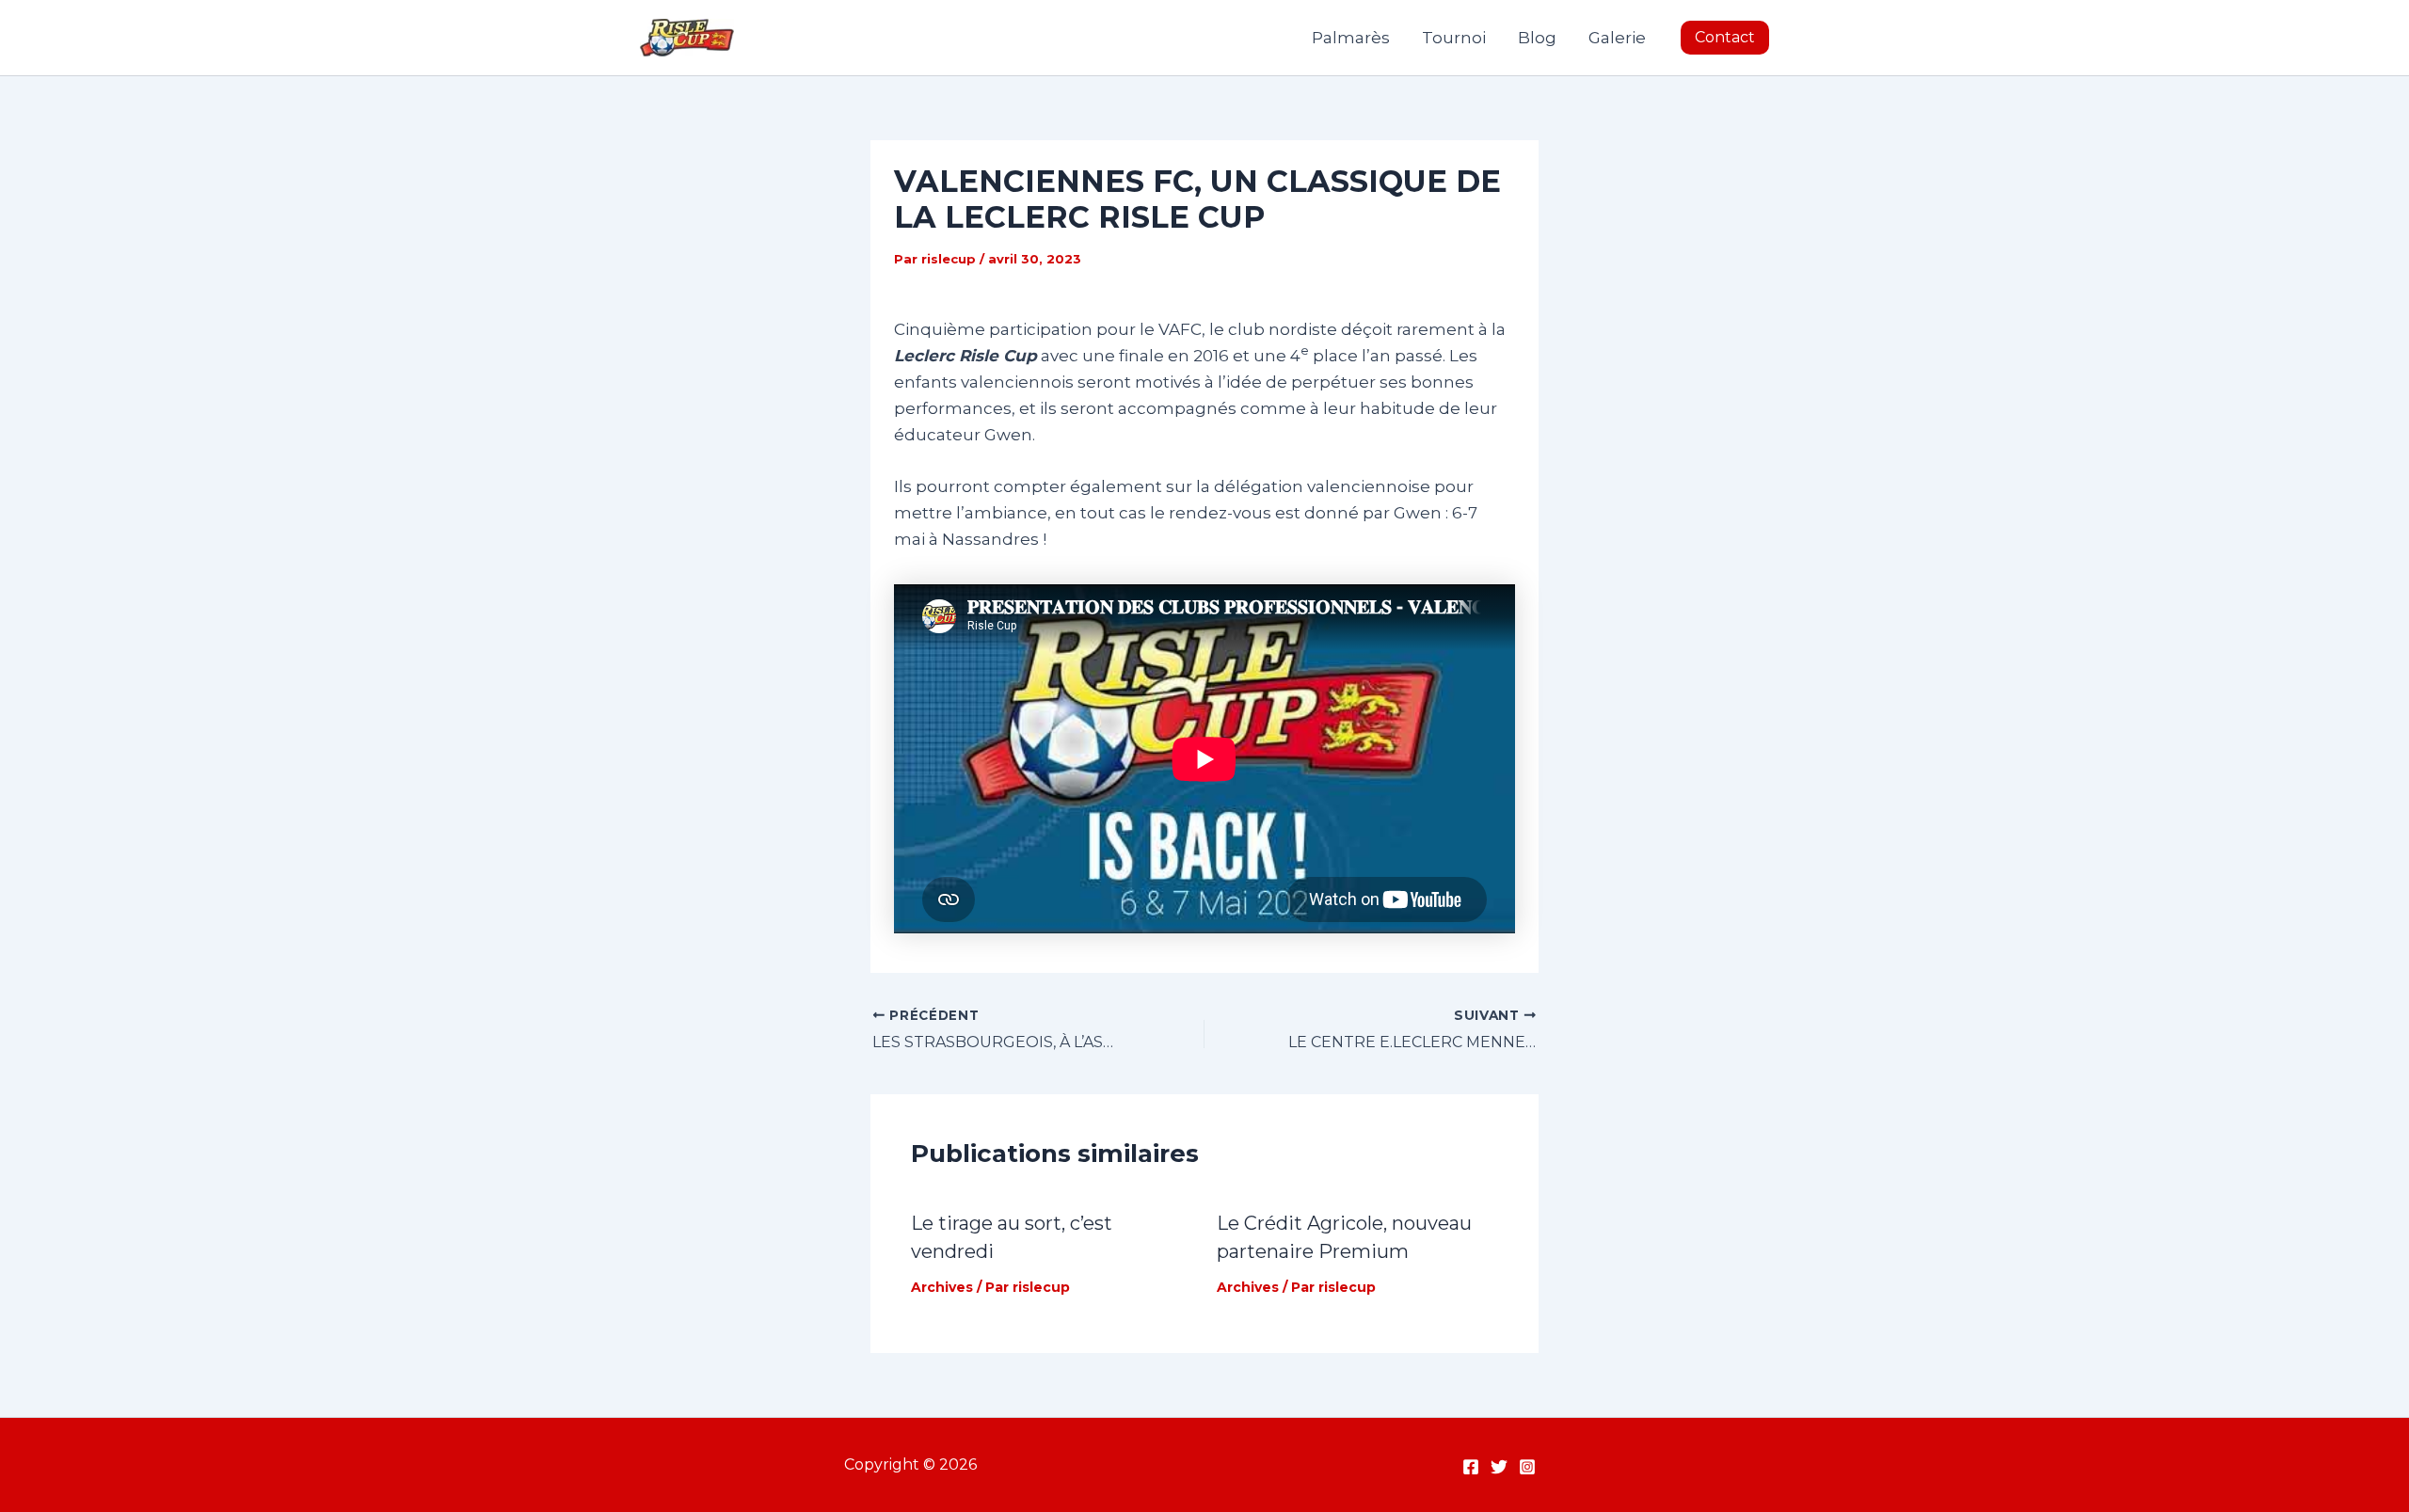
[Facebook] (1471, 1467)
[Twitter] (1499, 1467)
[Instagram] (1527, 1467)
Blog (1537, 38)
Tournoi (1454, 38)
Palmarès (1351, 38)
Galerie (1617, 38)
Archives (942, 1287)
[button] (1725, 38)
